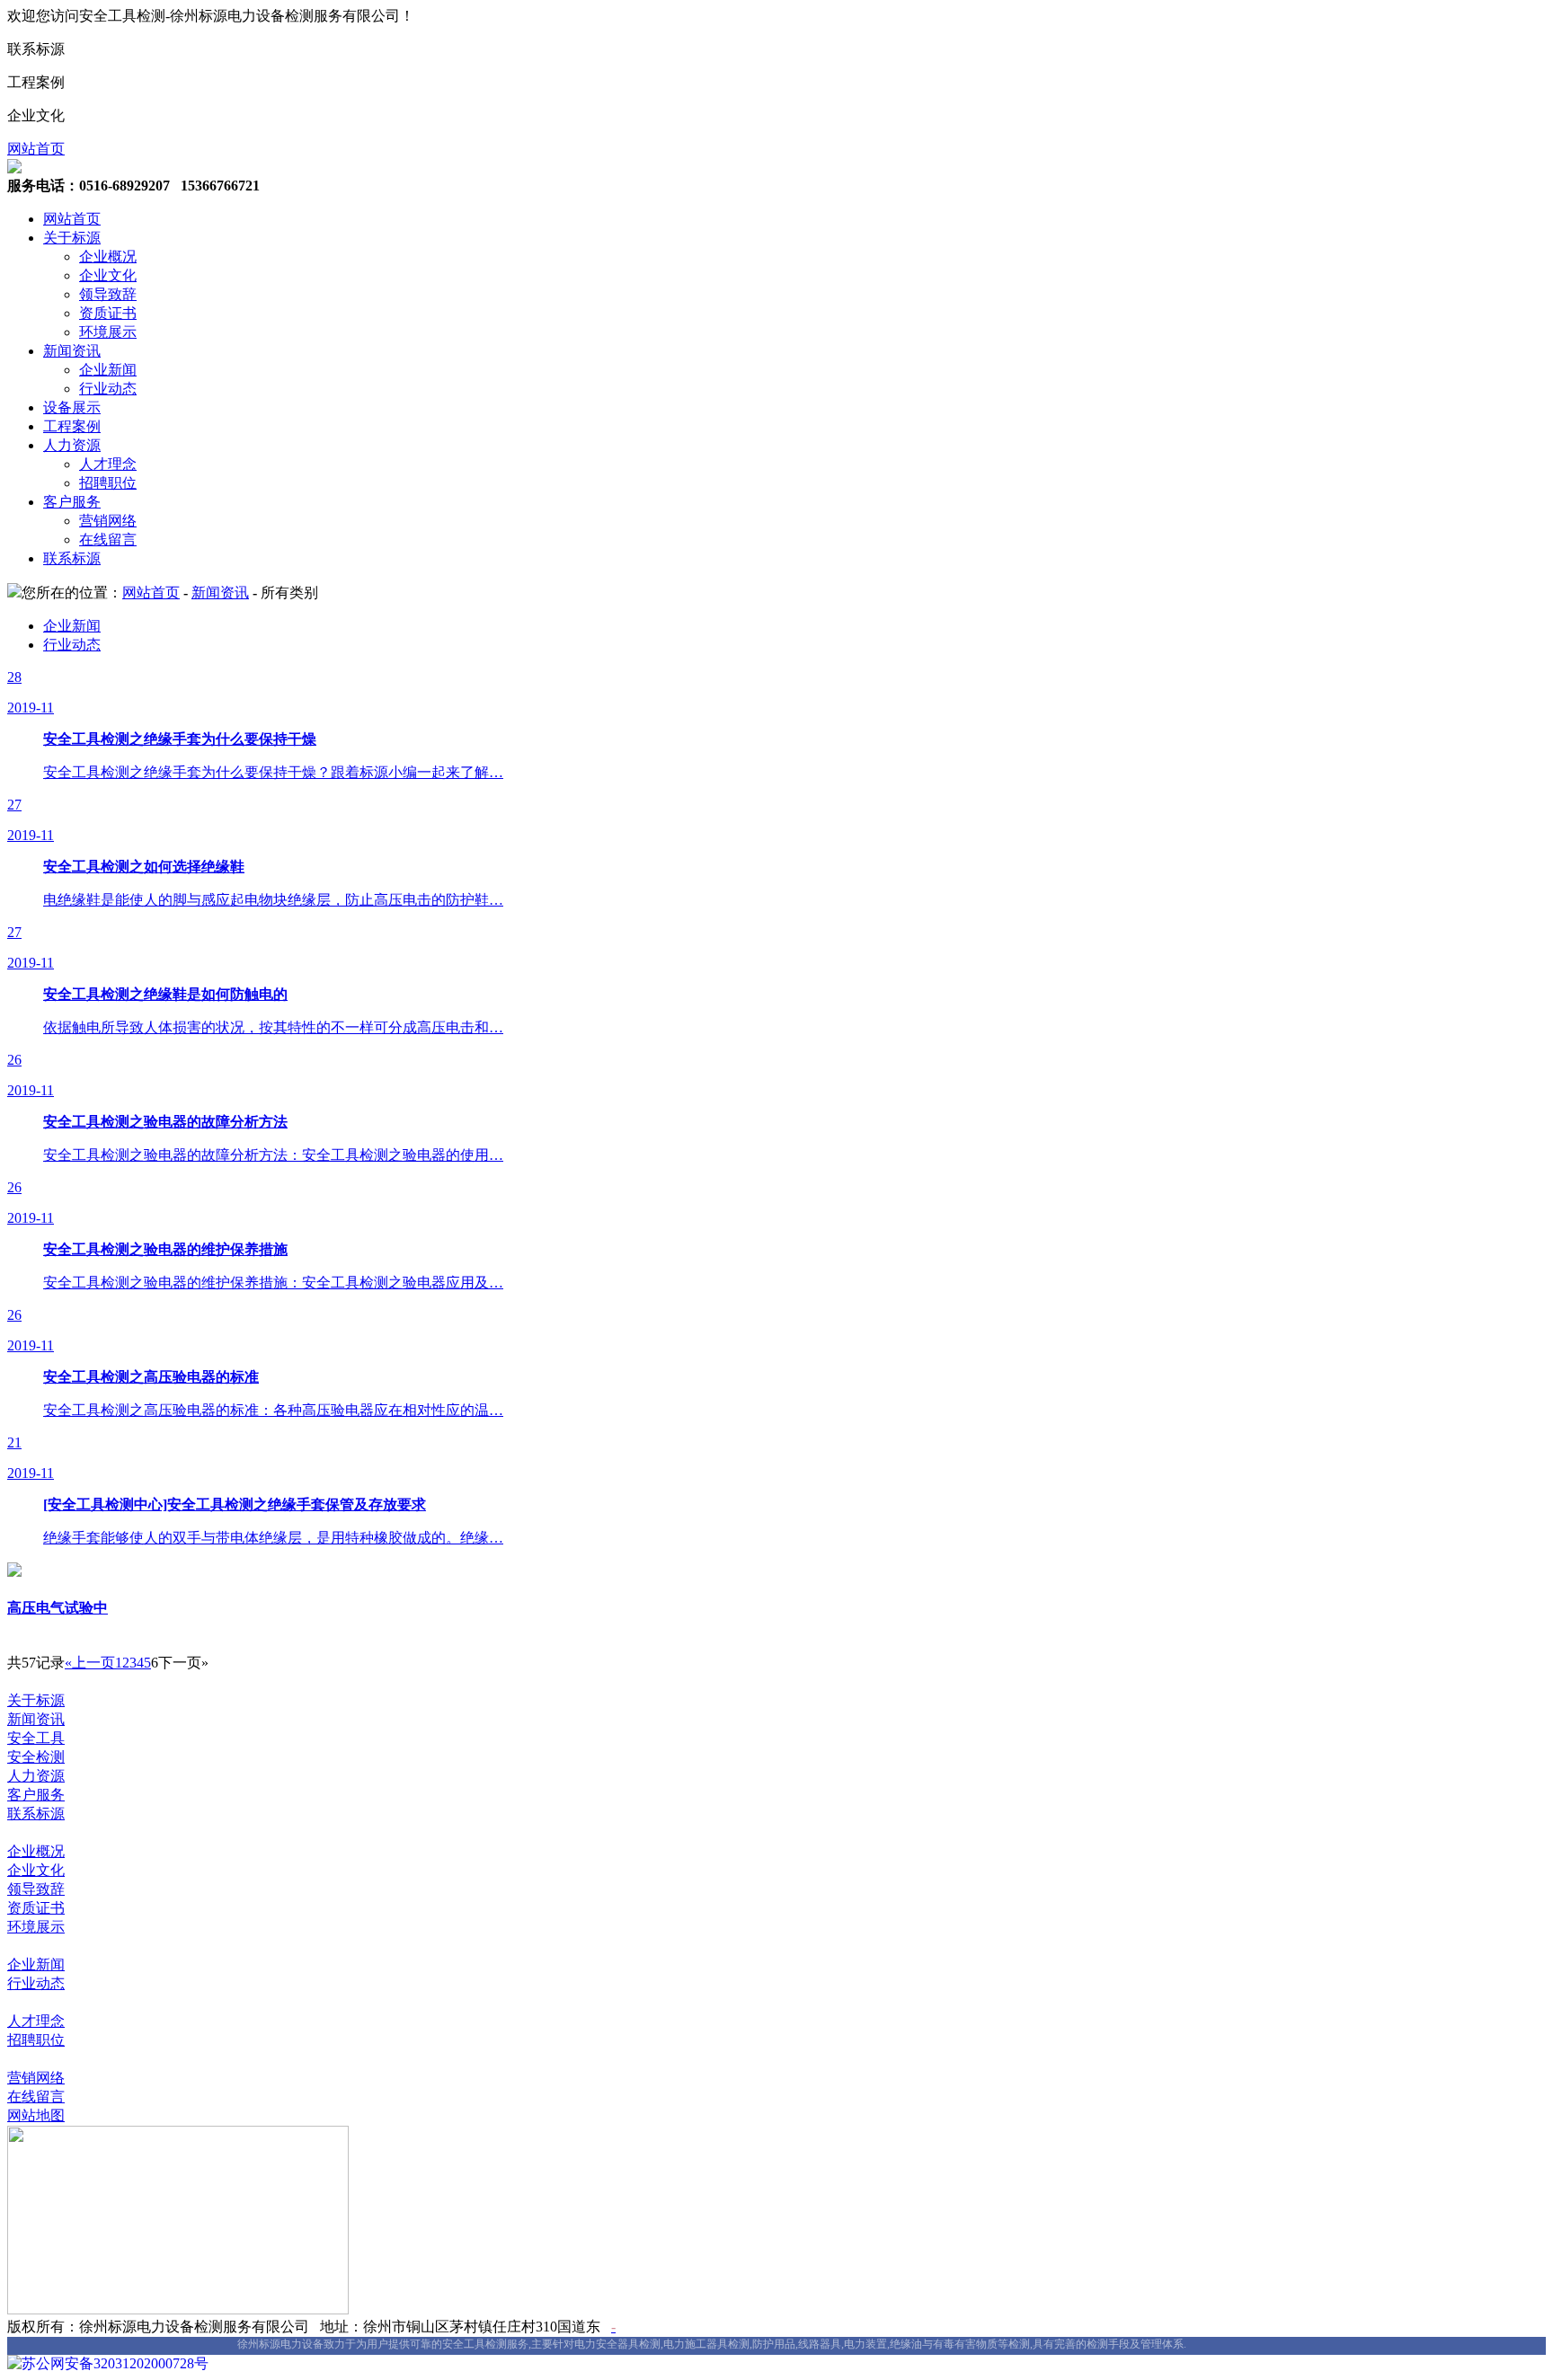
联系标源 (72, 558)
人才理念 (108, 464)
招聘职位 (108, 483)
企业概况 (108, 257)
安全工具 (36, 1738)
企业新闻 (108, 370)
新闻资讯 (72, 351)
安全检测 (36, 1757)
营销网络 (108, 521)
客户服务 (72, 502)
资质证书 (108, 313)
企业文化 (108, 275)
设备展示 (72, 407)
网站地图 (36, 2115)
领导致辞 (108, 294)
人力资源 (72, 445)
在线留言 (108, 540)
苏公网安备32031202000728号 (115, 2363)
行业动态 (108, 389)
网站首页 (36, 149)
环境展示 (108, 332)
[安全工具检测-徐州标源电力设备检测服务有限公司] (14, 168)
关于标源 (72, 238)
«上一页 (90, 1663)
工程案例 (72, 426)
